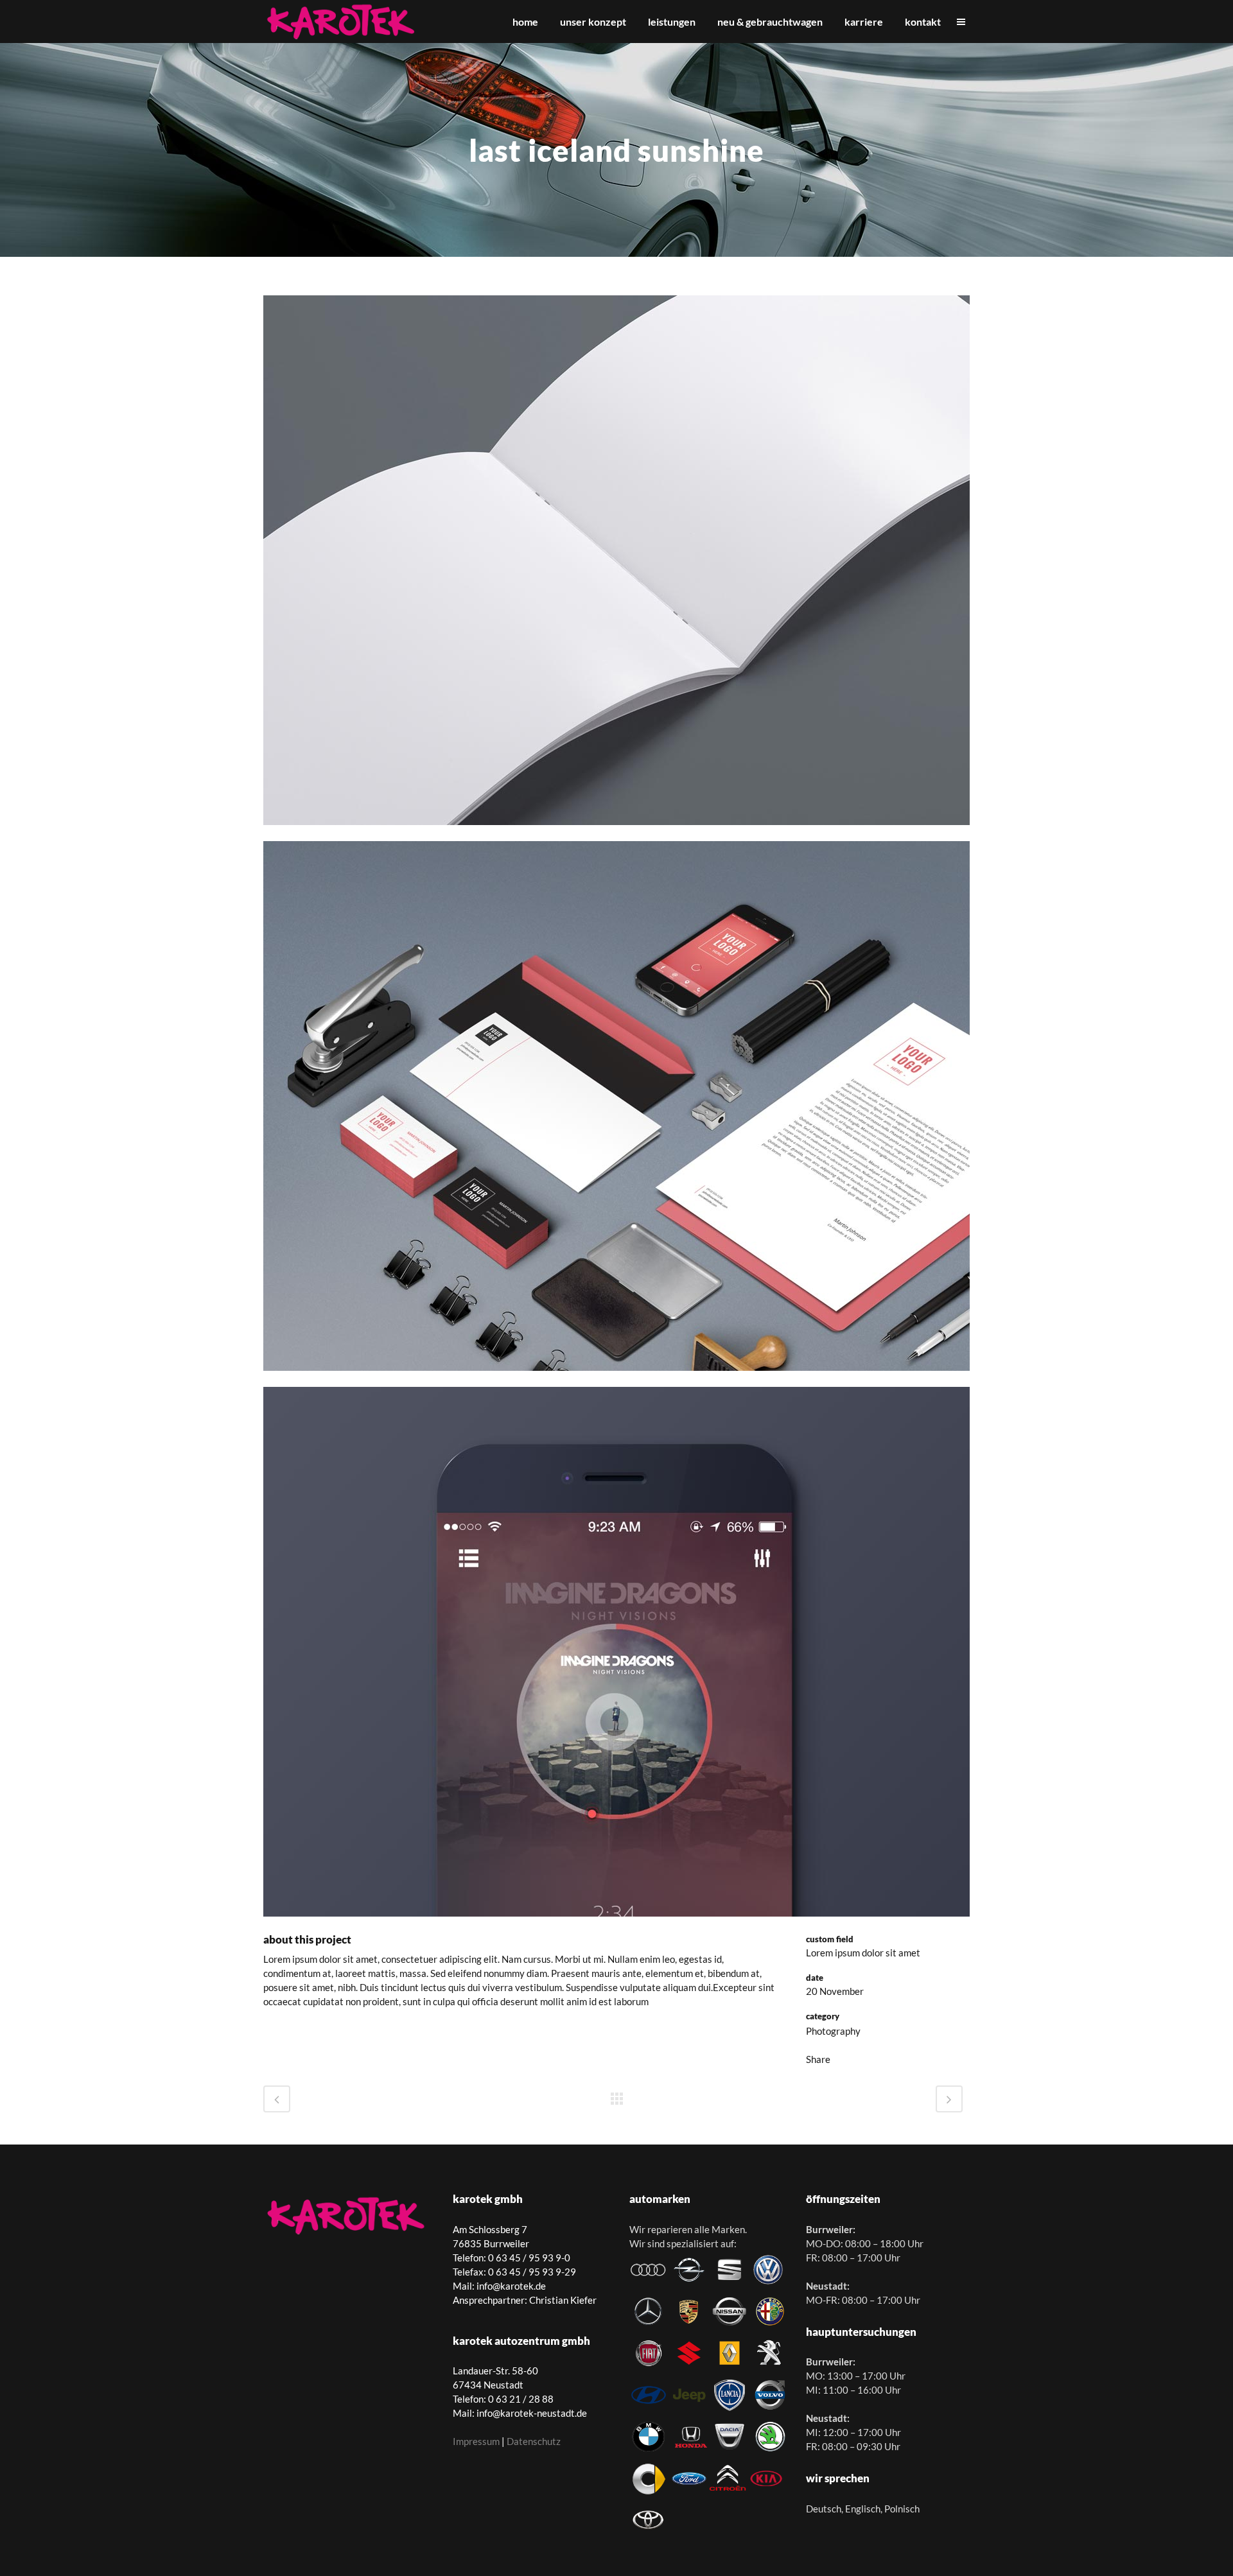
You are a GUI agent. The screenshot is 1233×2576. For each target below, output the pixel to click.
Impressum (476, 2441)
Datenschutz (534, 2441)
